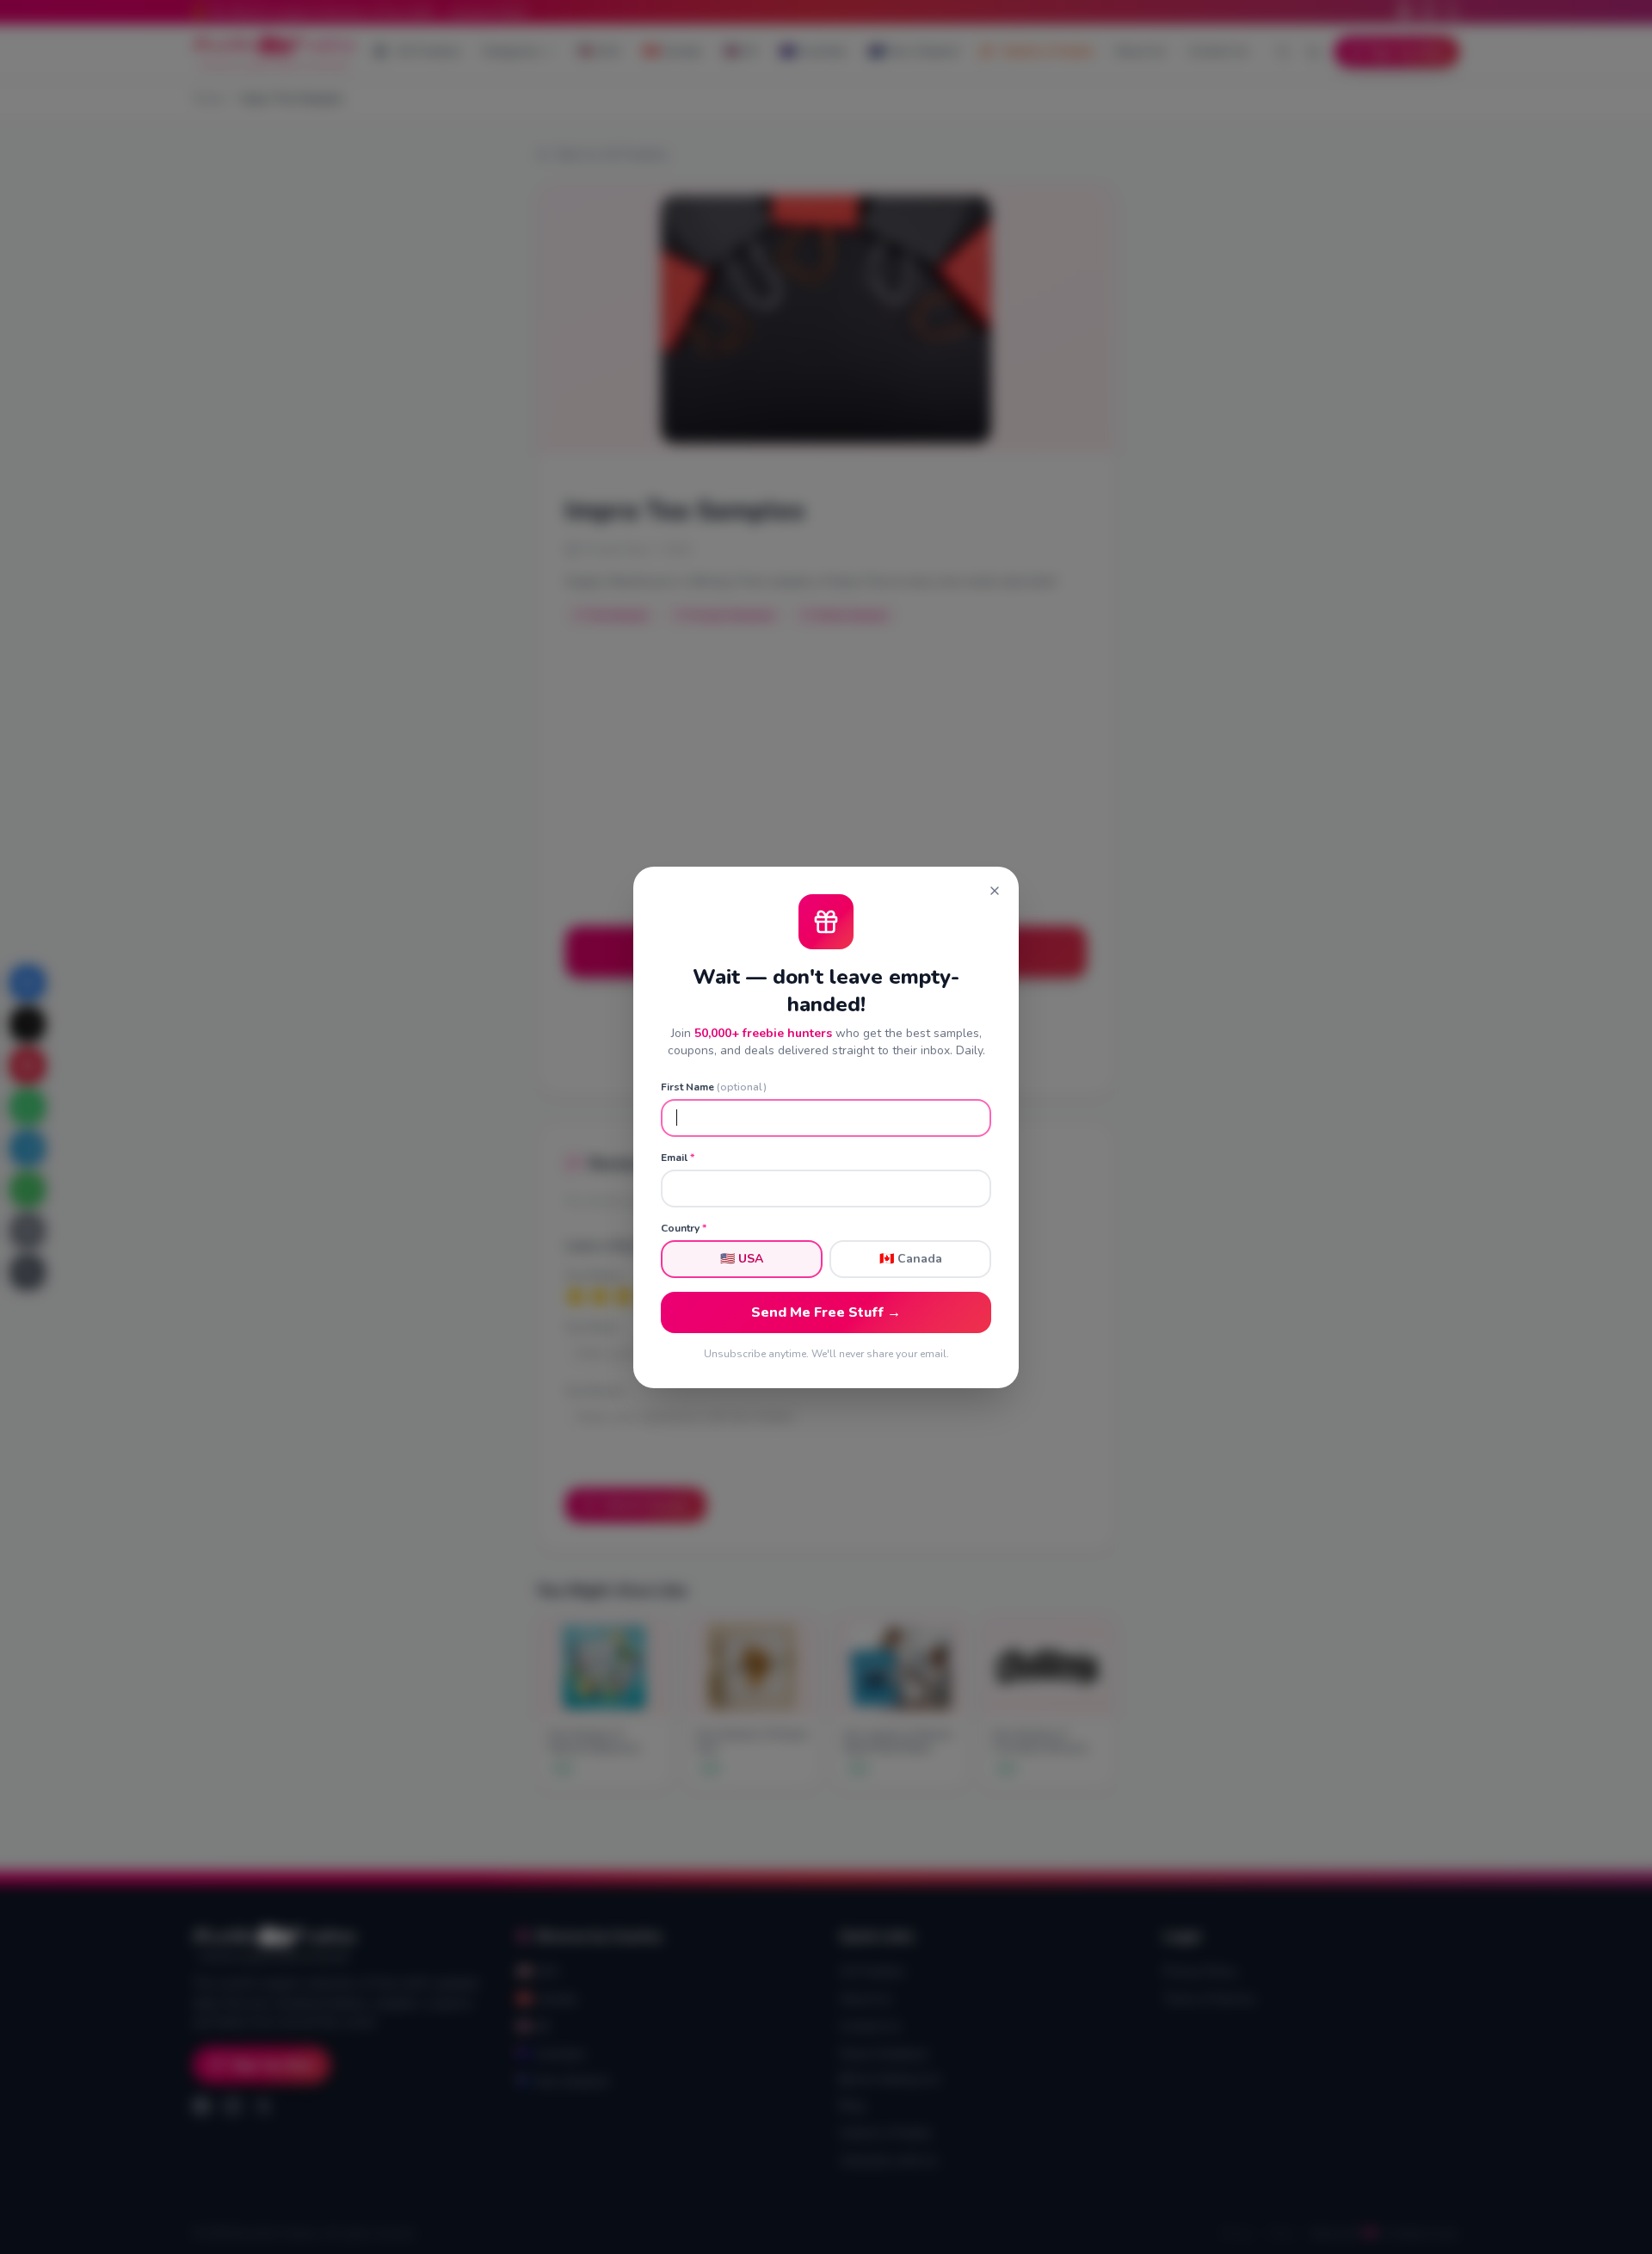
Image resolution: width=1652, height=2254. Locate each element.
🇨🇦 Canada (911, 1259)
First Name (714, 1087)
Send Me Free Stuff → (826, 1312)
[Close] (995, 891)
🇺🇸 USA (742, 1259)
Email (678, 1158)
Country (684, 1228)
